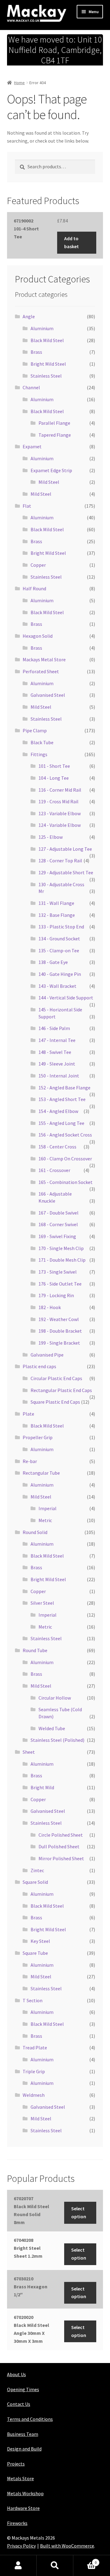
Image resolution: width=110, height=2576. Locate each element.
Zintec (37, 1870)
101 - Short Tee (54, 766)
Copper (38, 565)
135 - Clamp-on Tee (59, 950)
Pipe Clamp (35, 730)
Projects (16, 2464)
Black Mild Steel (47, 340)
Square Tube (35, 1953)
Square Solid (35, 1882)
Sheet (29, 1752)
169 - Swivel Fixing (57, 1236)
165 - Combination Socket (66, 1182)
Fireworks (17, 2523)
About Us (16, 2374)
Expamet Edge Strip (51, 470)
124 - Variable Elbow (60, 825)
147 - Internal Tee (57, 1040)
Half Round (34, 588)
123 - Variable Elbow (60, 813)
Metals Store (20, 2478)
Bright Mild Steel (48, 364)
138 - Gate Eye (53, 962)
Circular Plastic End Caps (56, 1378)
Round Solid (35, 1532)
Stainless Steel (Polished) (57, 1740)
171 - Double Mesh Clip (62, 1260)
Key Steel (40, 1941)
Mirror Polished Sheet (61, 1858)
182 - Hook (50, 1307)
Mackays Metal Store (44, 659)
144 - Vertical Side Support (66, 998)
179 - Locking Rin (56, 1295)
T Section (33, 2000)
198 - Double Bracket (60, 1331)
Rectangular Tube (41, 1473)
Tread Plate (35, 2048)
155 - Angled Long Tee (61, 1123)
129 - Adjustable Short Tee (66, 872)
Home (19, 83)
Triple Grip (34, 2071)
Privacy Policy (21, 2546)
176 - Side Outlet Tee (60, 1284)
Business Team (23, 2434)
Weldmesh (34, 2095)
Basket (85, 2560)
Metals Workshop (25, 2493)
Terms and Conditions (30, 2419)
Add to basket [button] (71, 242)
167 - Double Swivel (59, 1213)
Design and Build (24, 2449)
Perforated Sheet (41, 671)
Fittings (39, 754)
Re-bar (30, 1461)
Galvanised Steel (48, 695)
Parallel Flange (54, 423)
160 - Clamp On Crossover (65, 1159)
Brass (36, 352)
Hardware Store (23, 2508)
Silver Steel (42, 1603)
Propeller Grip (38, 1437)
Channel (31, 387)
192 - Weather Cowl (59, 1319)
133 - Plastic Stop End (61, 927)
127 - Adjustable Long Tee (65, 849)
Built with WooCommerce (67, 2546)
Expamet (32, 446)
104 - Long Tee (54, 778)
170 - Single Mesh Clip (61, 1248)
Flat (27, 506)
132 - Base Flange (57, 915)
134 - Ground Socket (59, 939)
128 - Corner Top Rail (60, 861)
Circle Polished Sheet (61, 1835)
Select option (79, 2212)
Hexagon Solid (38, 636)
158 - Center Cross (57, 1147)
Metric (45, 1520)
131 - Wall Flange (56, 903)
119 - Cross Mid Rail (59, 801)
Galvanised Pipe (47, 1355)
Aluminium (42, 328)
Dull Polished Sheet (59, 1846)
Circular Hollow (55, 1698)
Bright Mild (42, 1787)
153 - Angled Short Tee (62, 1099)
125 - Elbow (51, 837)
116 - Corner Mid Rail (60, 790)
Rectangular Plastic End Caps (61, 1390)
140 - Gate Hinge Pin (60, 974)
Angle (29, 316)
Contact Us (19, 2404)
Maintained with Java (29, 2554)
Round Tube (35, 1650)
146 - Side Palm (54, 1028)
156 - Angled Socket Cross (65, 1135)
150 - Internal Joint (59, 1076)
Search (55, 2566)
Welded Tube (52, 1728)
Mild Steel (49, 482)
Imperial (48, 1508)
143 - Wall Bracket (57, 986)
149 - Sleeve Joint (57, 1064)
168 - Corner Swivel (58, 1224)
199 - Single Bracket (59, 1343)
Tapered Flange (55, 435)
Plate (28, 1414)
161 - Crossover (54, 1170)
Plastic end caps (39, 1366)
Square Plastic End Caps (55, 1402)
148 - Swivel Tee (55, 1052)
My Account (18, 2566)
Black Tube (42, 742)
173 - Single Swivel (58, 1272)
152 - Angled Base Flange (64, 1088)
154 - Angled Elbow (58, 1111)
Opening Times (23, 2389)
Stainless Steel (46, 376)
